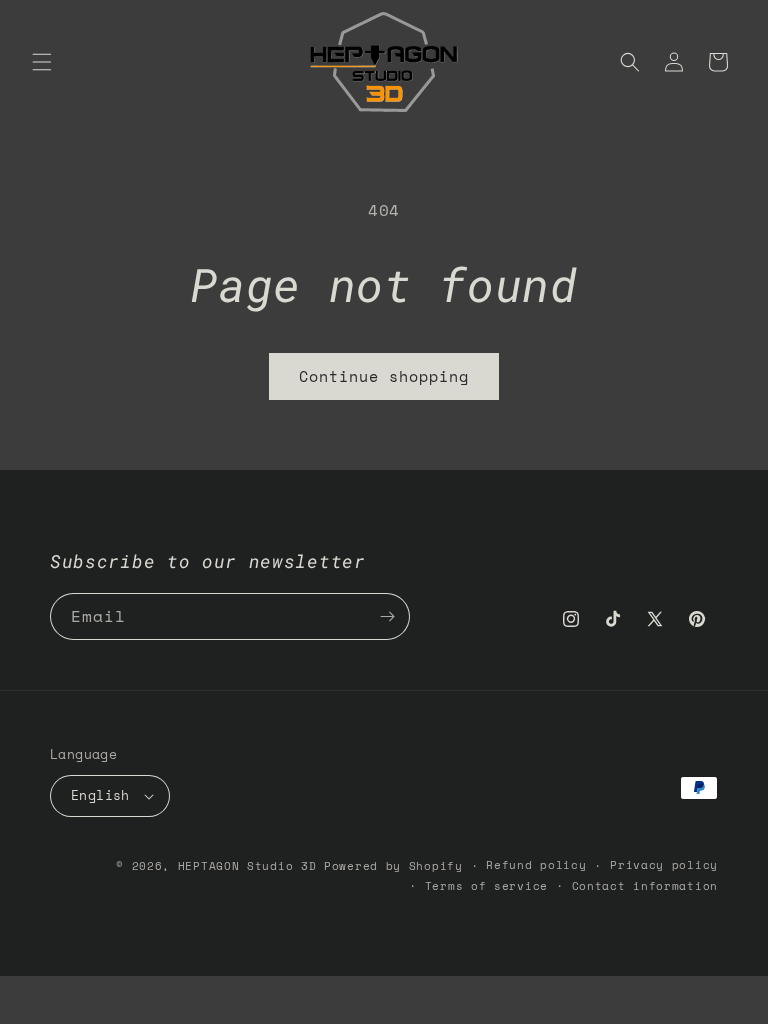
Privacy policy (664, 865)
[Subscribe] (387, 616)
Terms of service (486, 886)
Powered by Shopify (393, 866)
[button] (42, 62)
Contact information (645, 886)
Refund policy (536, 865)
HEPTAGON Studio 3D (247, 866)
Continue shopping (384, 376)
